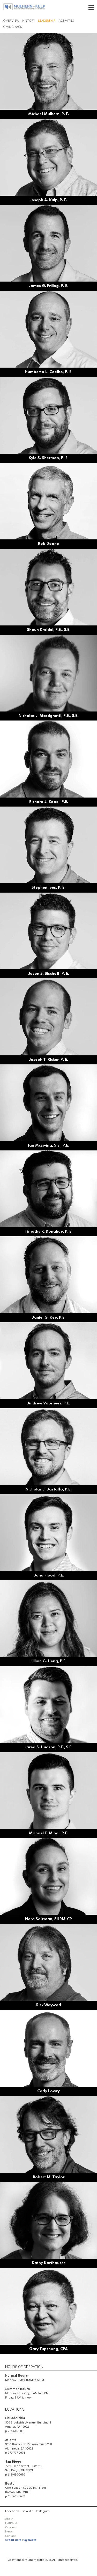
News (9, 2532)
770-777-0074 (16, 2453)
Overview (11, 21)
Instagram (43, 2511)
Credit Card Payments (21, 2540)
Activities (66, 21)
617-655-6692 (16, 2496)
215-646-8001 (16, 2431)
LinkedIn (27, 2511)
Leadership (47, 21)
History (29, 21)
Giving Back (13, 27)
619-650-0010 (16, 2475)
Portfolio (11, 2523)
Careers (10, 2527)
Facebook (12, 2511)
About (9, 2519)
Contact (10, 2536)
